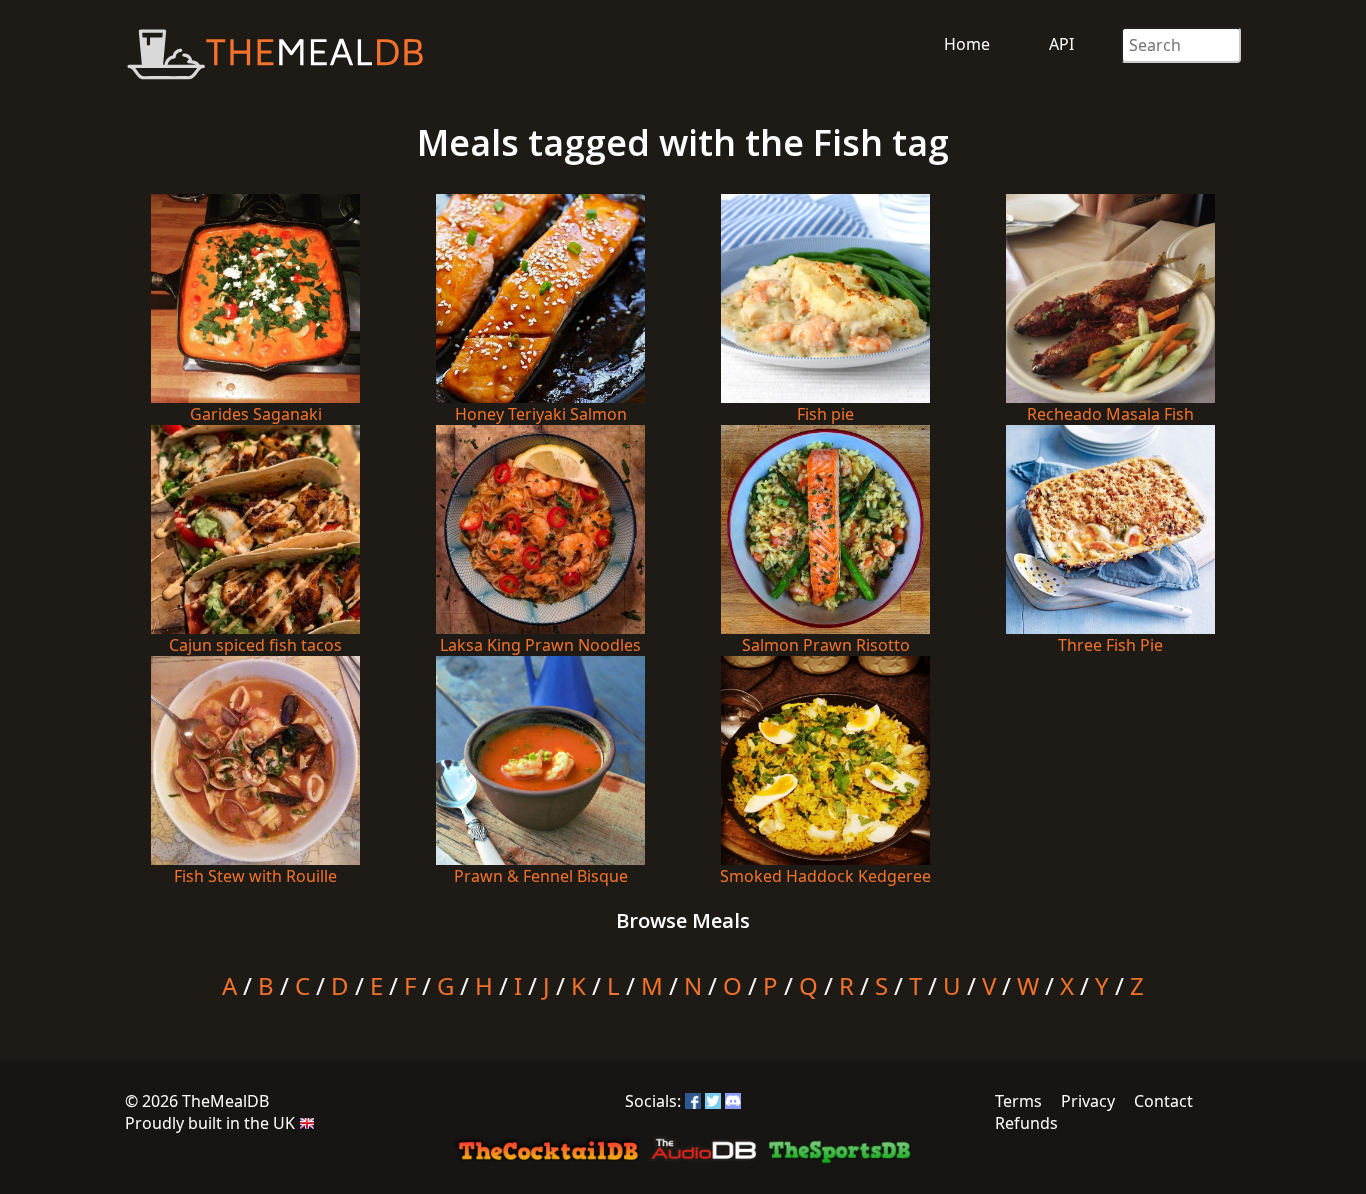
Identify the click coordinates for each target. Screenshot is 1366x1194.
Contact (1163, 1101)
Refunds (1026, 1123)
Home (967, 44)
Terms (1018, 1101)
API (1061, 44)
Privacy (1088, 1101)
